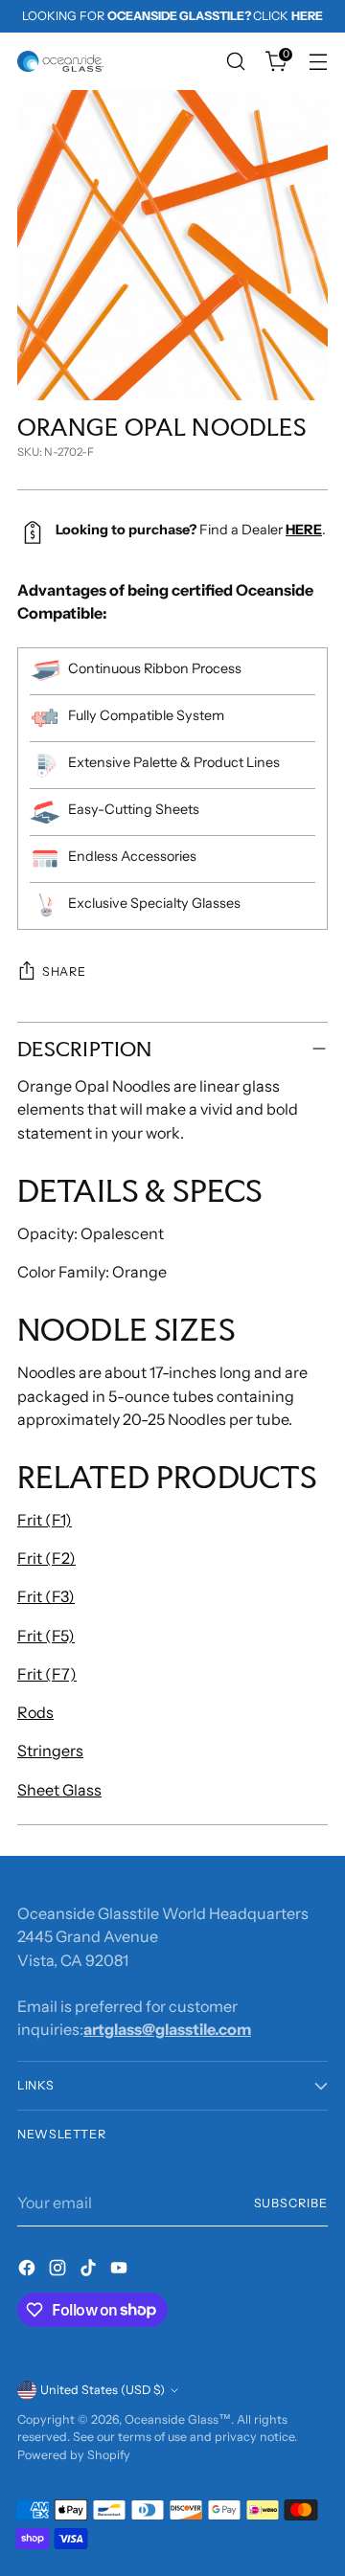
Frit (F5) (46, 1636)
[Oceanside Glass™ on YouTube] (121, 2271)
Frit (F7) (47, 1674)
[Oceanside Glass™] (60, 61)
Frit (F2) (46, 1558)
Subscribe (291, 2203)
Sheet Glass (59, 1790)
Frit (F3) (46, 1596)
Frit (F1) (45, 1520)
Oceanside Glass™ (178, 2419)
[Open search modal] (235, 62)
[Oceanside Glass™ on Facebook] (29, 2271)
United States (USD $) (103, 2390)
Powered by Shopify (74, 2455)
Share (64, 972)
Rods (35, 1712)
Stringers (50, 1751)
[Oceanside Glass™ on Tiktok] (90, 2271)
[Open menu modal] (318, 62)
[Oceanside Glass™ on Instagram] (59, 2271)
